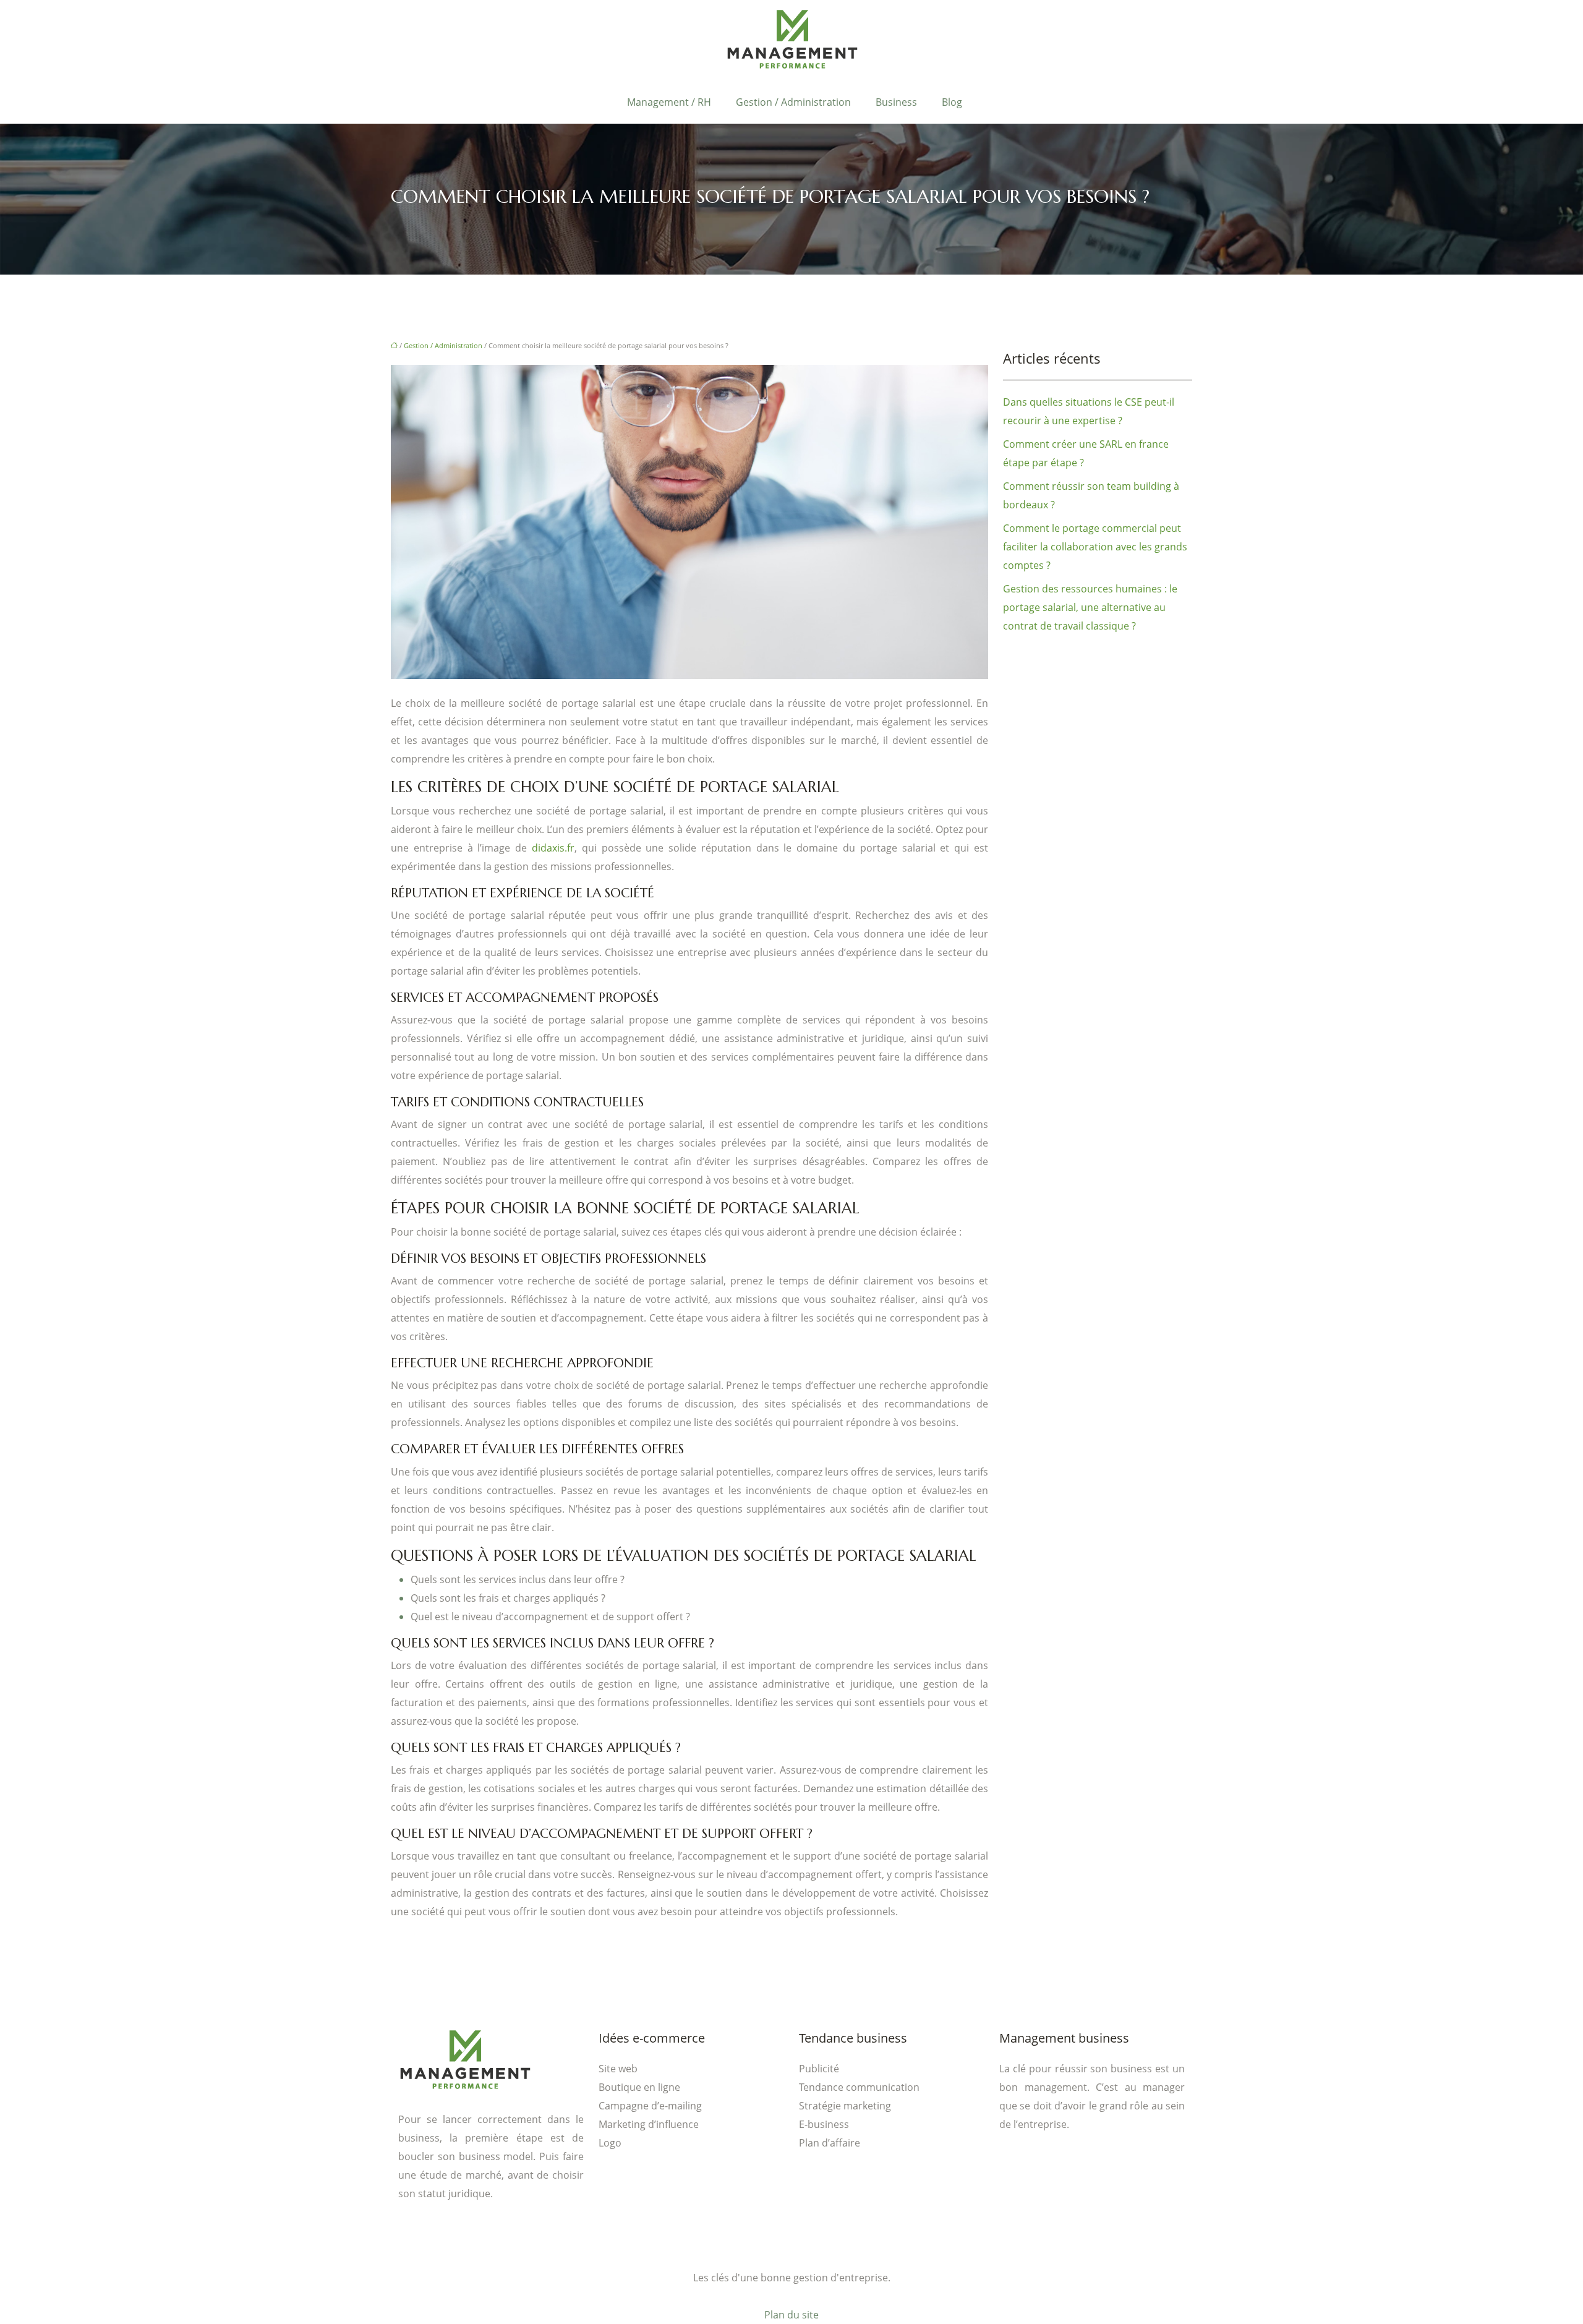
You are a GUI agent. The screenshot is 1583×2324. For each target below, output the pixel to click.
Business (896, 102)
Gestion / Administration (793, 102)
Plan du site (791, 2315)
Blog (952, 102)
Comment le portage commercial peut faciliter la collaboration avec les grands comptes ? (1095, 547)
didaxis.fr (553, 848)
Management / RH (669, 102)
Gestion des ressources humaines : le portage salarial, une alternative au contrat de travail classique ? (1090, 607)
